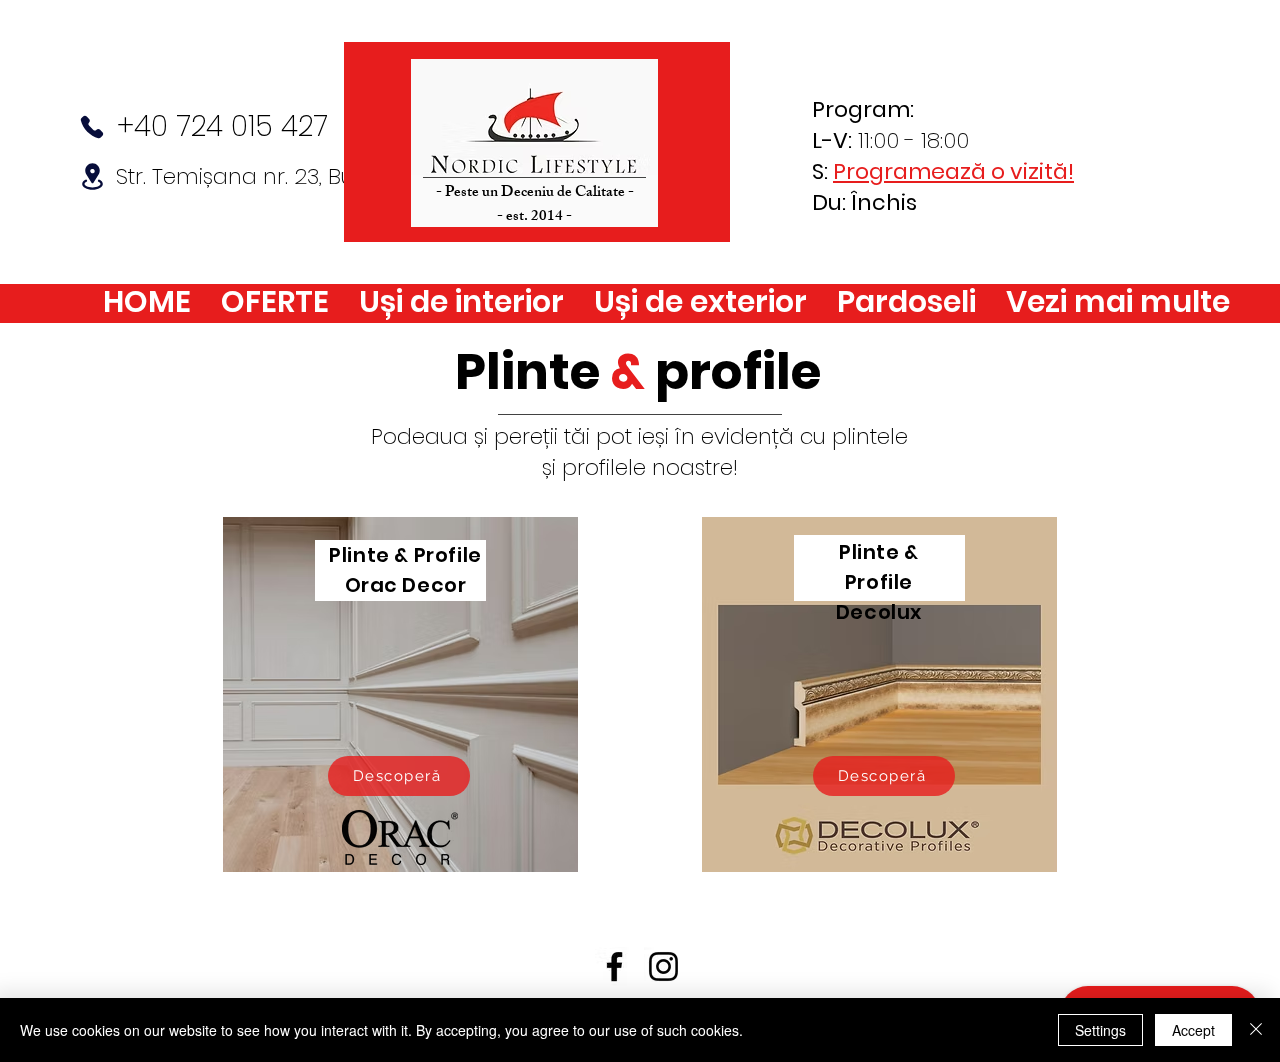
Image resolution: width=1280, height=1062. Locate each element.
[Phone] (92, 127)
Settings (1100, 1030)
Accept (1193, 1030)
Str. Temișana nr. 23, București (269, 176)
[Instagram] (663, 966)
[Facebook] (614, 966)
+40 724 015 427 (222, 126)
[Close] (1256, 1030)
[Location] (92, 176)
